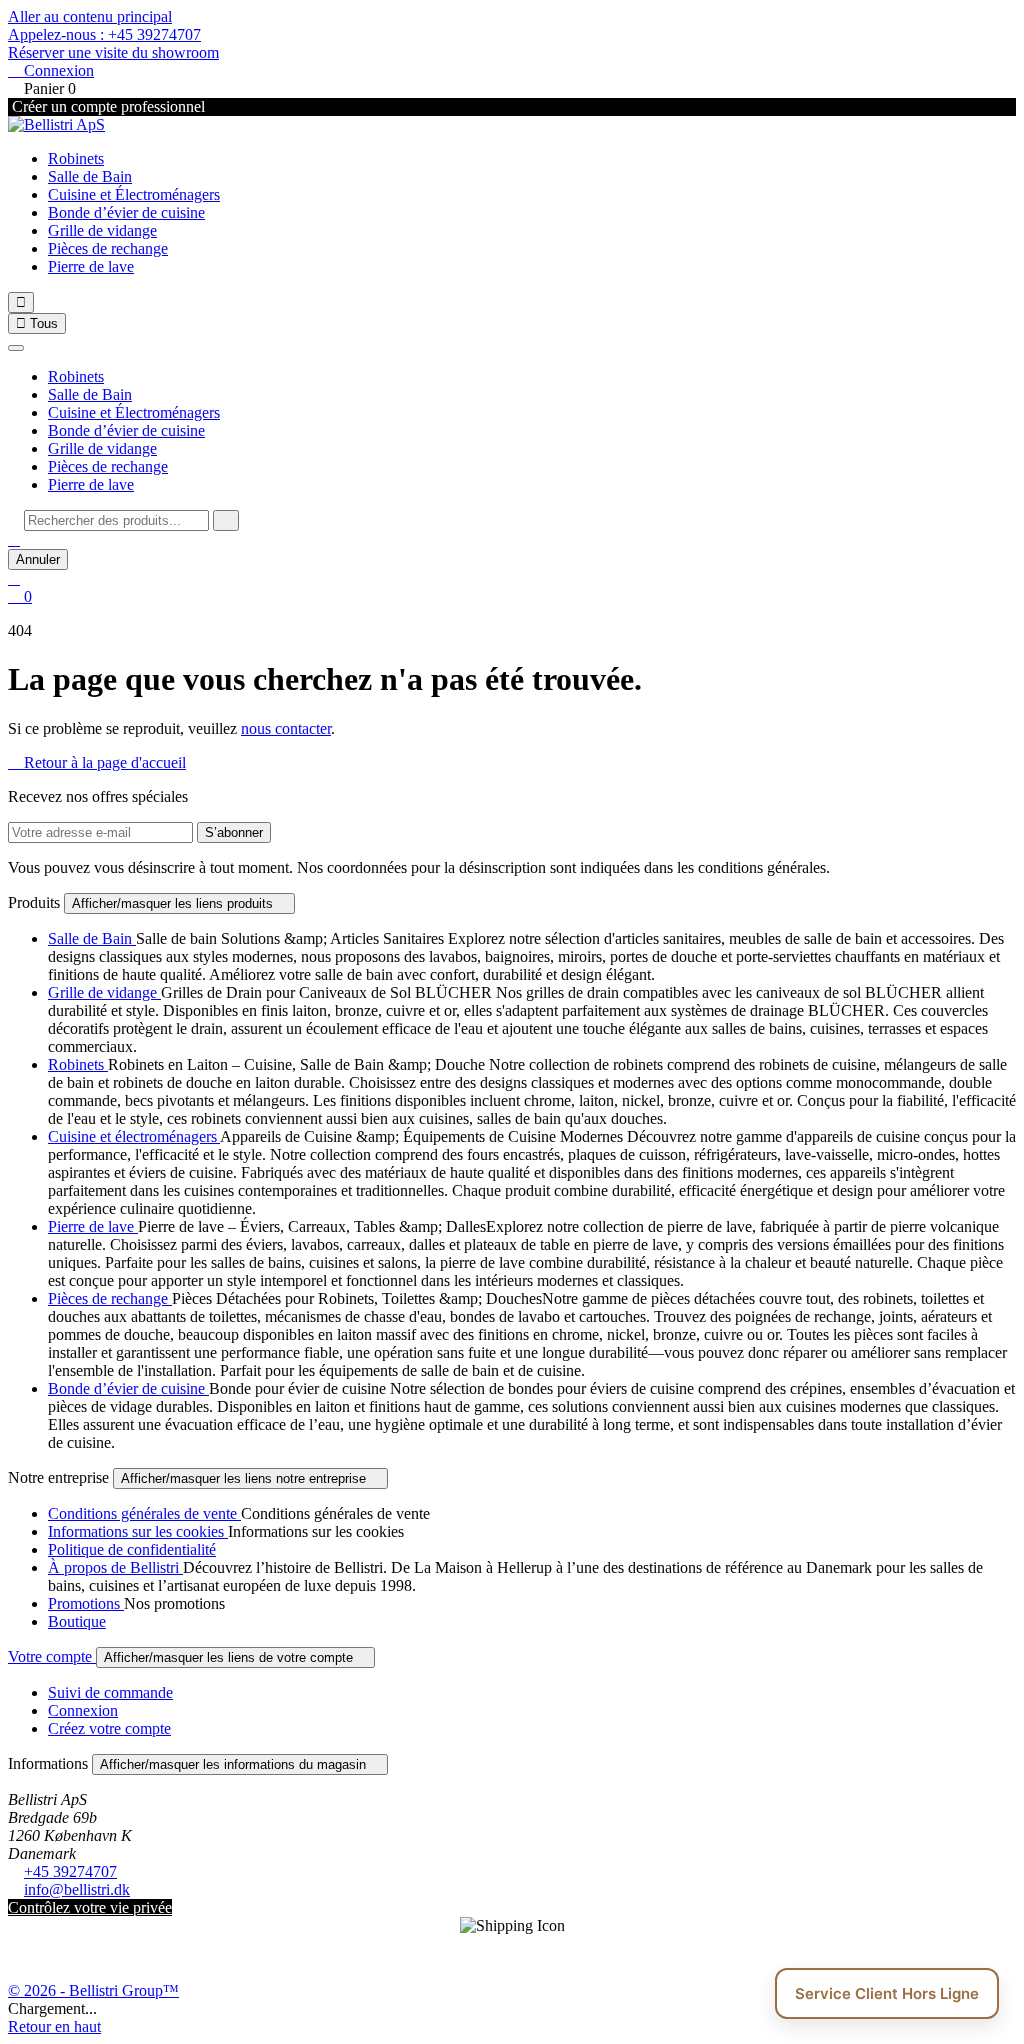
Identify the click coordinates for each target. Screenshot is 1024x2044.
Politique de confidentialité (132, 1549)
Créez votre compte (109, 1728)
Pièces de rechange (108, 248)
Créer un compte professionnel (106, 106)
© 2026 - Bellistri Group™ (93, 1990)
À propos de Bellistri (115, 1567)
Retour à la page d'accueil (97, 762)
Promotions (86, 1603)
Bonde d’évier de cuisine (126, 212)
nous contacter (286, 728)
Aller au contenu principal (90, 16)
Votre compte (52, 1656)
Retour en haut (54, 2026)
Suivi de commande (110, 1692)
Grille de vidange (102, 230)
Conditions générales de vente (144, 1513)
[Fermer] (16, 348)
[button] (14, 539)
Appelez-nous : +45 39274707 (104, 34)
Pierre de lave (91, 266)
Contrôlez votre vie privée (90, 1907)
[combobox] (116, 520)
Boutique (77, 1621)
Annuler (38, 559)
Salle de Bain (90, 176)
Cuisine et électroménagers (134, 1136)
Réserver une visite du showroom (113, 52)
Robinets (76, 158)
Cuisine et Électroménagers (134, 194)
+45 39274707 (70, 1871)
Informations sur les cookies (138, 1531)
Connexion (83, 1710)
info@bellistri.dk (77, 1889)
